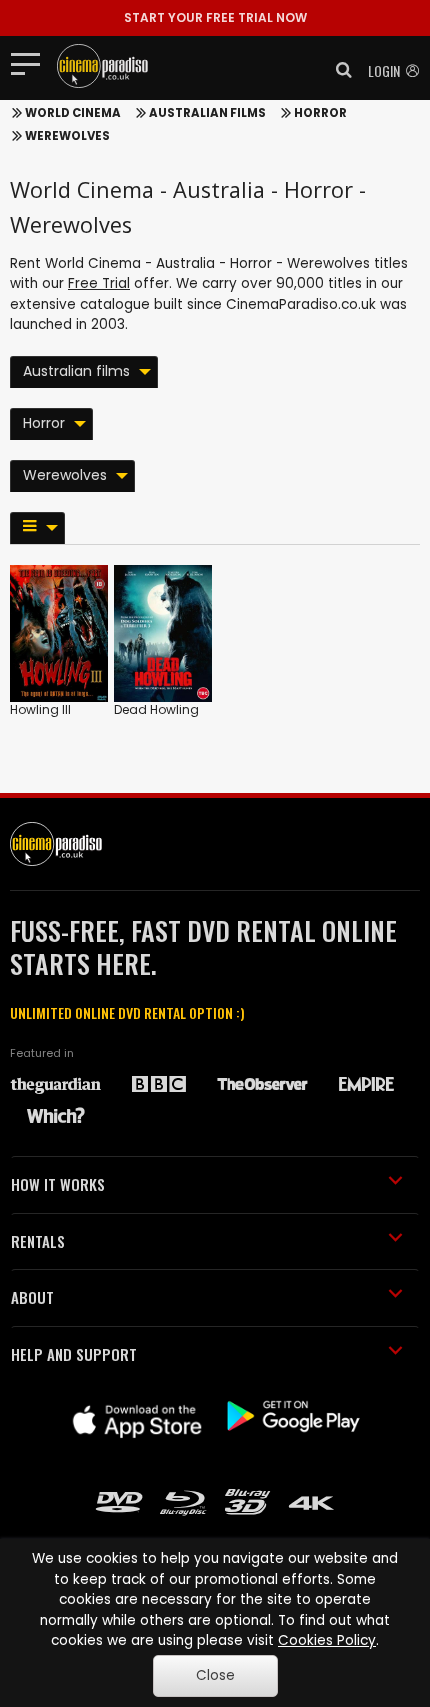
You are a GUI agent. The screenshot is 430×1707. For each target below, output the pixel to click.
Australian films (207, 113)
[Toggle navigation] (31, 63)
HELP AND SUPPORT (74, 1354)
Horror (320, 113)
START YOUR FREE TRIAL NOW (215, 17)
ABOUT (32, 1297)
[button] (338, 70)
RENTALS (38, 1241)
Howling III (40, 709)
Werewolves (67, 136)
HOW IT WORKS (58, 1184)
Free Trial (99, 283)
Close (215, 1675)
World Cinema (73, 113)
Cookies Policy (327, 1640)
